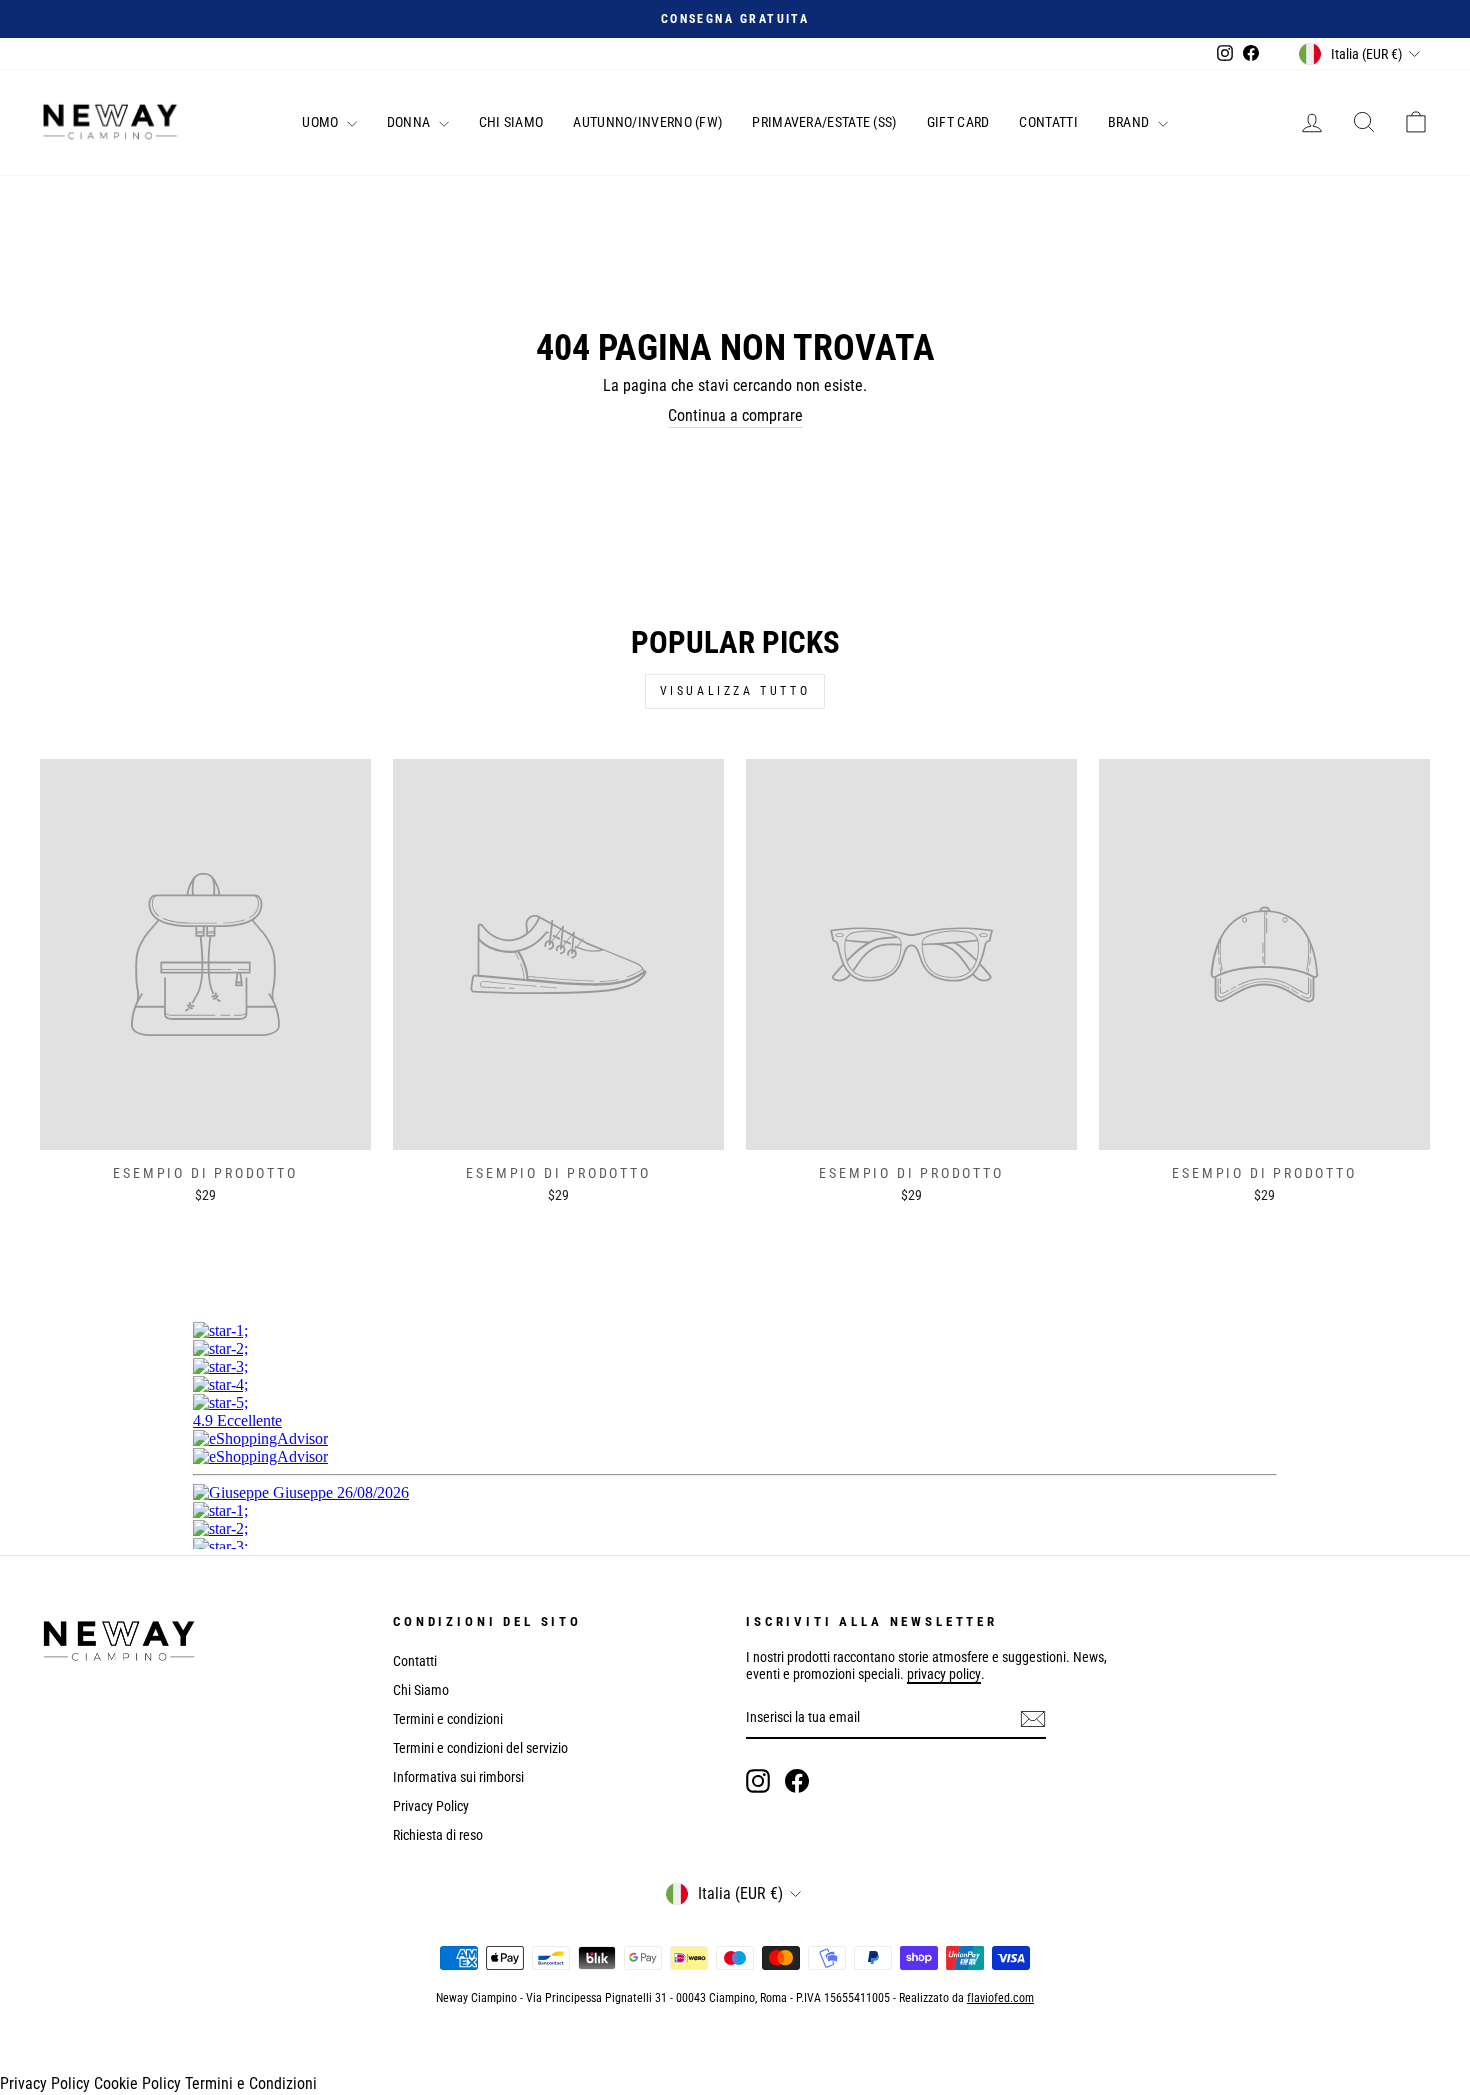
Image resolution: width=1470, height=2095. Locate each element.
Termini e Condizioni (251, 2083)
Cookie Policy (137, 2083)
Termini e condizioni (448, 1719)
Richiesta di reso (438, 1835)
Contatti (1048, 122)
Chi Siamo (511, 122)
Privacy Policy (431, 1806)
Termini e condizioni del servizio (480, 1748)
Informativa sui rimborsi (458, 1777)
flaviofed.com (1000, 1998)
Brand (1130, 122)
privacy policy (944, 1674)
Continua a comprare (735, 415)
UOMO (322, 122)
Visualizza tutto (735, 691)
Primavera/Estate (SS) (824, 122)
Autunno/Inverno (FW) (647, 122)
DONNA (410, 122)
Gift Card (958, 122)
